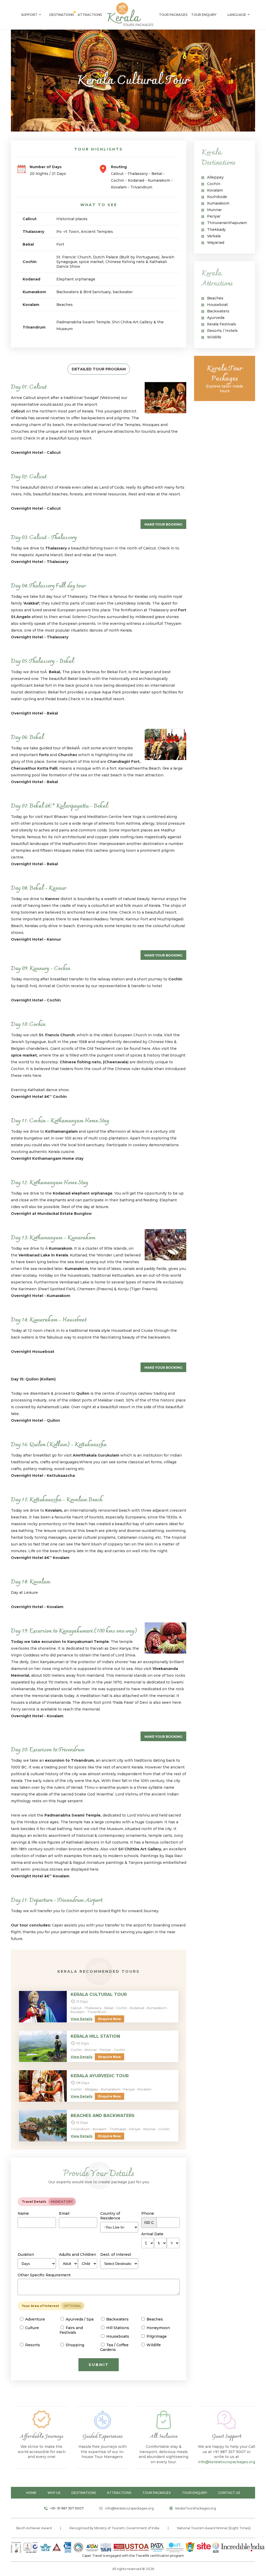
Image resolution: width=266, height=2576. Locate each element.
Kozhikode (217, 197)
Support (29, 15)
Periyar (214, 216)
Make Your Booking (163, 524)
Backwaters (218, 311)
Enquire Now (109, 2019)
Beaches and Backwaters (103, 2116)
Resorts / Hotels (222, 331)
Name (23, 2213)
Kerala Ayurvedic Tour (100, 2076)
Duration (26, 2254)
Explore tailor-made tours (225, 378)
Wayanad (216, 242)
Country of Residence (110, 2216)
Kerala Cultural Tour (99, 1994)
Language (237, 15)
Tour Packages (173, 15)
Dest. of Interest (116, 2254)
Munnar (214, 210)
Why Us (54, 2493)
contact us (229, 2493)
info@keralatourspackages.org (227, 2462)
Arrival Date (152, 2234)
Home (31, 2493)
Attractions (90, 15)
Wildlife (214, 337)
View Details (82, 2019)
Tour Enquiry (204, 15)
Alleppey (215, 177)
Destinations (62, 15)
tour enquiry (194, 2493)
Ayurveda (216, 318)
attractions (119, 2493)
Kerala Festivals (222, 324)
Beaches (215, 298)
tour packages (157, 2493)
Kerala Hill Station (95, 2036)
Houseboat (217, 305)
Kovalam (215, 190)
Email (64, 2213)
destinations (84, 2493)
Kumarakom (218, 203)
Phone (148, 2213)
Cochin (214, 184)
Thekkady (216, 230)
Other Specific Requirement (44, 2275)
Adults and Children (78, 2254)
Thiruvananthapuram (227, 223)
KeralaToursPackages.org (196, 2508)
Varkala (214, 236)
